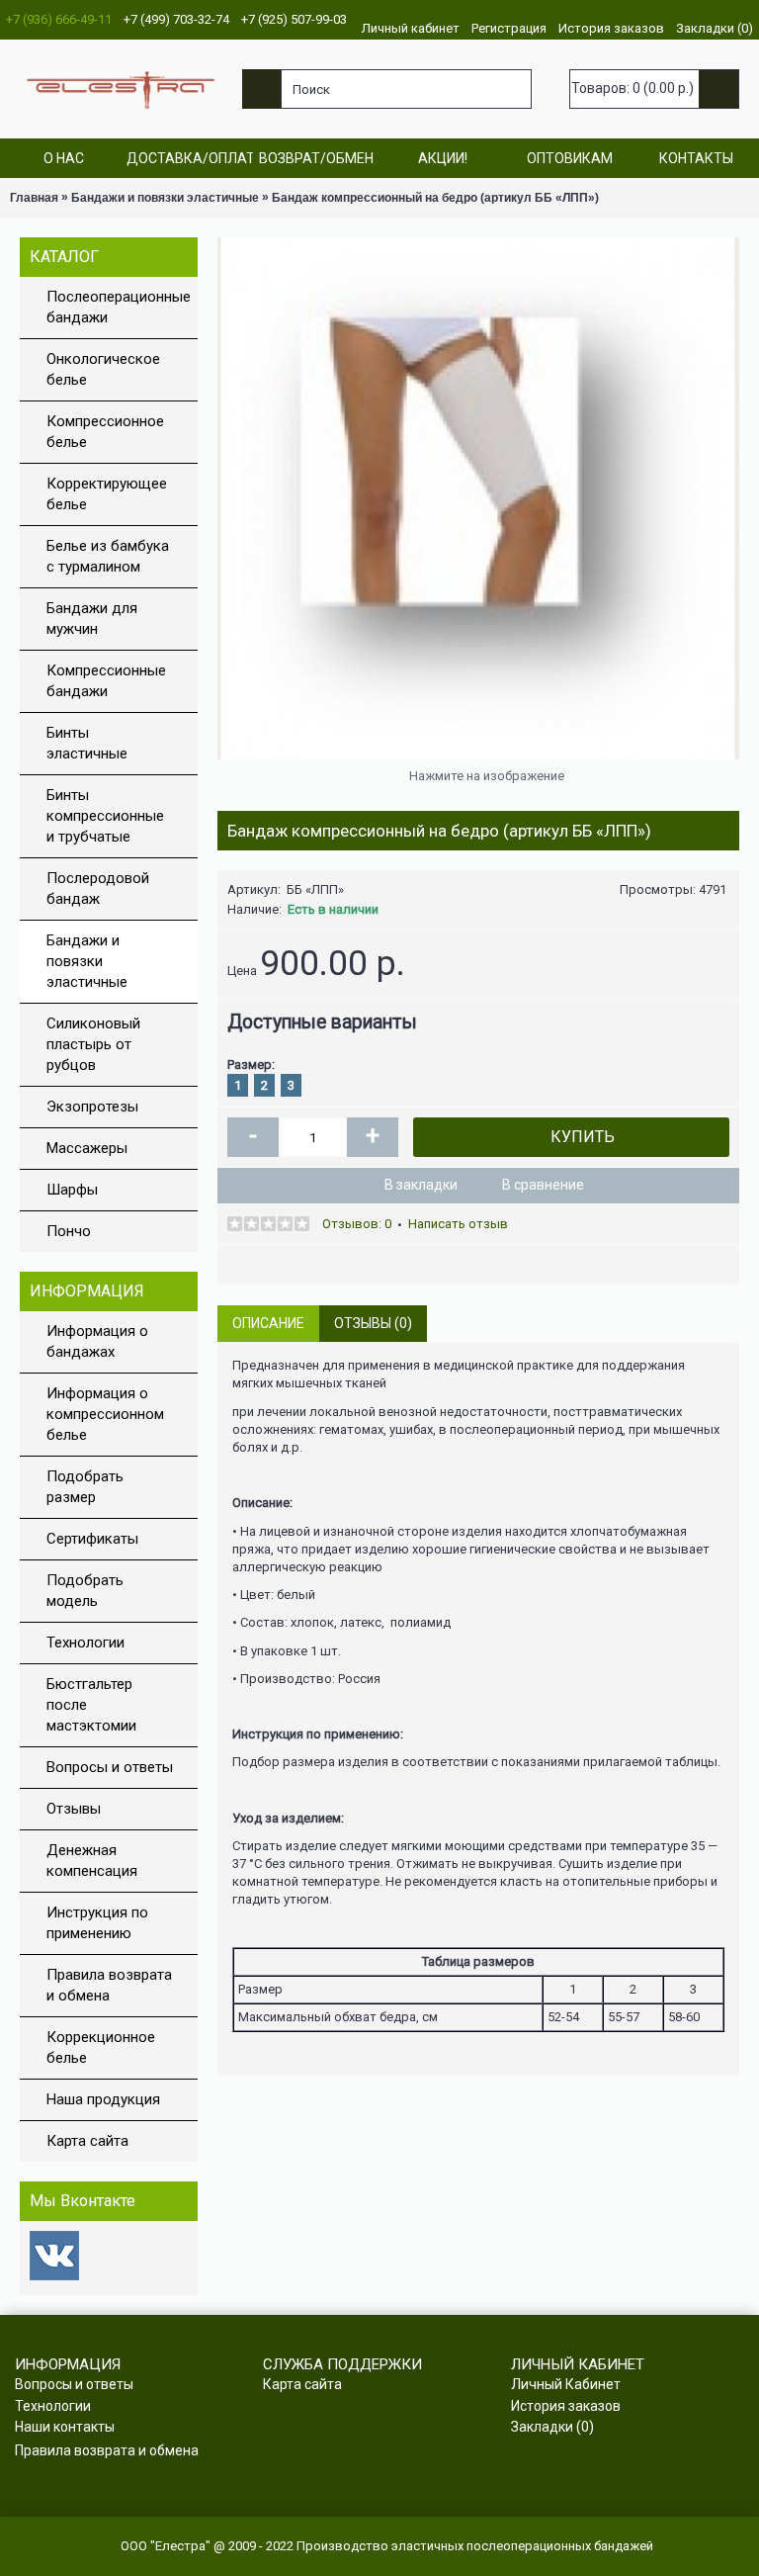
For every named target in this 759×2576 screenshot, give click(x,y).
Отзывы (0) (373, 1323)
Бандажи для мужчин (92, 619)
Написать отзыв (458, 1224)
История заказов (566, 2406)
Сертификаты (92, 1539)
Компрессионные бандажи (106, 681)
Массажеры (87, 1148)
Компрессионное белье (105, 432)
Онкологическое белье (103, 369)
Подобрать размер (85, 1487)
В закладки (421, 1185)
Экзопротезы (92, 1107)
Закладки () (552, 2427)
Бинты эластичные (87, 743)
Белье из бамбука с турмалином (108, 556)
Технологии (85, 1643)
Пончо (69, 1231)
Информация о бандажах (97, 1341)
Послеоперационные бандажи (119, 307)
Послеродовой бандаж (98, 888)
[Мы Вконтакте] (54, 2276)
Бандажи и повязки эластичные (87, 961)
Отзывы (74, 1809)
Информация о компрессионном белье (105, 1414)
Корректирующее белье (107, 494)
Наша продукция (103, 2099)
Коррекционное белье (101, 2047)
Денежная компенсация (92, 1861)
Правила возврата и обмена (109, 1985)
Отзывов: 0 (357, 1224)
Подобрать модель (85, 1591)
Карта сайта (87, 2141)
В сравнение (543, 1185)
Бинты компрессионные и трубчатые (105, 816)
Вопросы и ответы (110, 1767)
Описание (268, 1323)
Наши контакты (65, 2427)
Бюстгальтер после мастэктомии (91, 1705)
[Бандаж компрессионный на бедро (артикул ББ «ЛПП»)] (478, 498)
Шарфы (72, 1190)
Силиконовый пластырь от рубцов (93, 1044)
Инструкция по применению (97, 1923)
